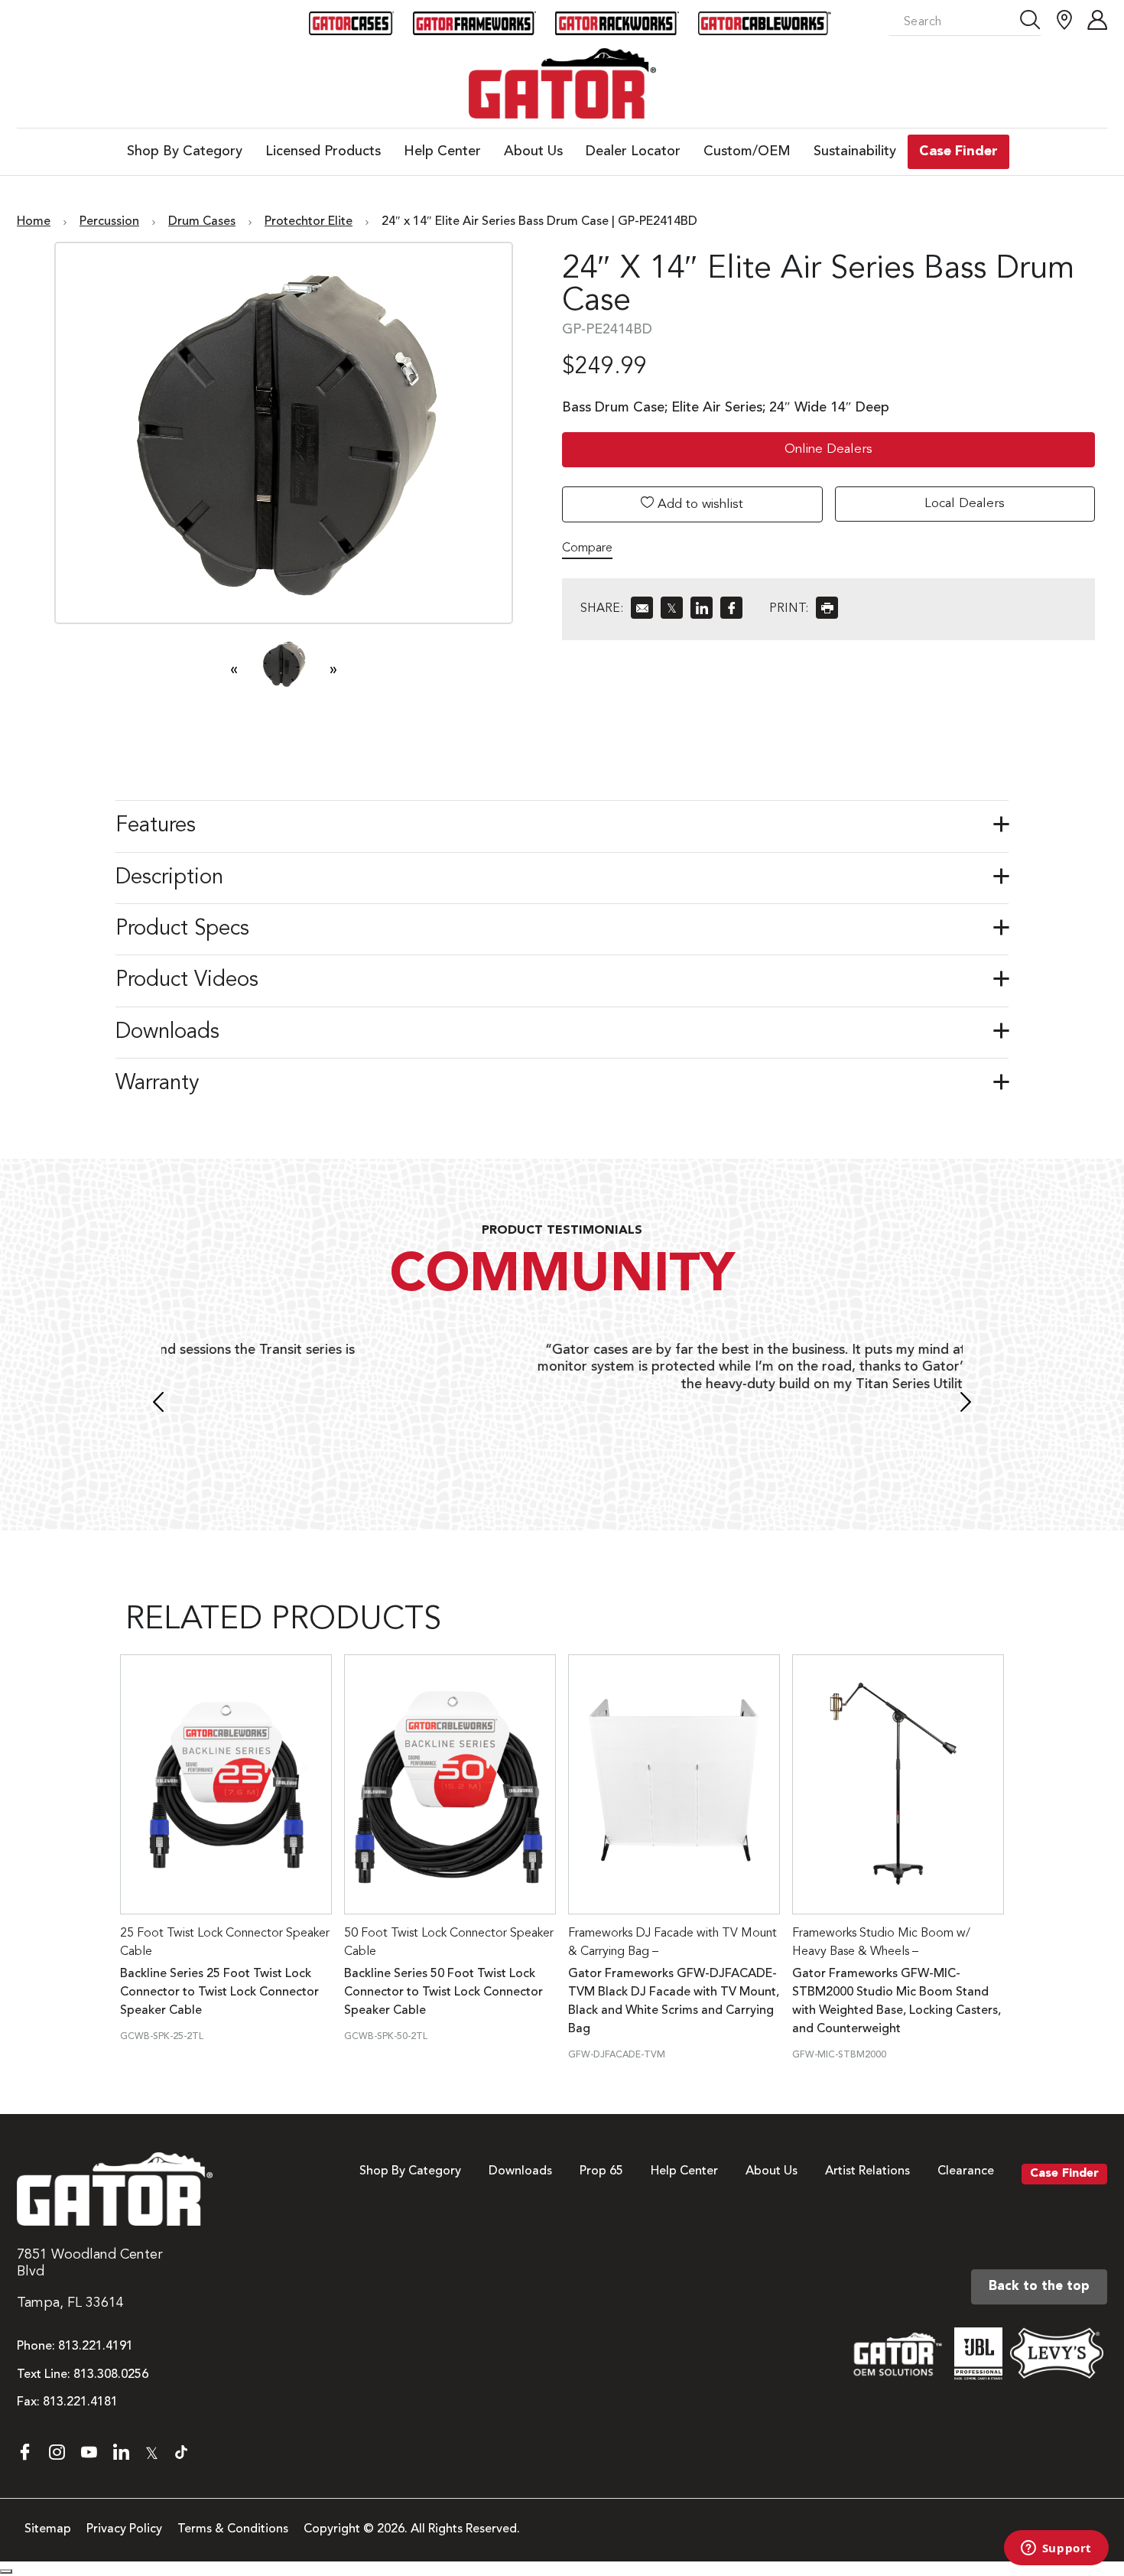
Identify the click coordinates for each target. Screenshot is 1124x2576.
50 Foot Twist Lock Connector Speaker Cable (449, 1943)
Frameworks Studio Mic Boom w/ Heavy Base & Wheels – (881, 1943)
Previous (158, 1404)
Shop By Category (410, 2171)
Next (966, 1404)
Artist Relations (867, 2171)
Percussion (109, 222)
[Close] (6, 2571)
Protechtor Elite (309, 222)
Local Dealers (965, 504)
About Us (772, 2171)
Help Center (684, 2171)
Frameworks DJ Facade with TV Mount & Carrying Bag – (672, 1943)
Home (34, 222)
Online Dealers (828, 449)
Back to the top (1039, 2287)
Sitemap (48, 2529)
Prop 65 (601, 2171)
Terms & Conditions (233, 2529)
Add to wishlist (698, 504)
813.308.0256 (111, 2375)
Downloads (520, 2171)
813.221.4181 (80, 2402)
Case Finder (1064, 2174)
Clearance (966, 2171)
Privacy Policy (124, 2529)
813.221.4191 (96, 2347)
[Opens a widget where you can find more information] (1056, 2549)
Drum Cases (202, 222)
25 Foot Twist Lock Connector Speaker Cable (225, 1943)
